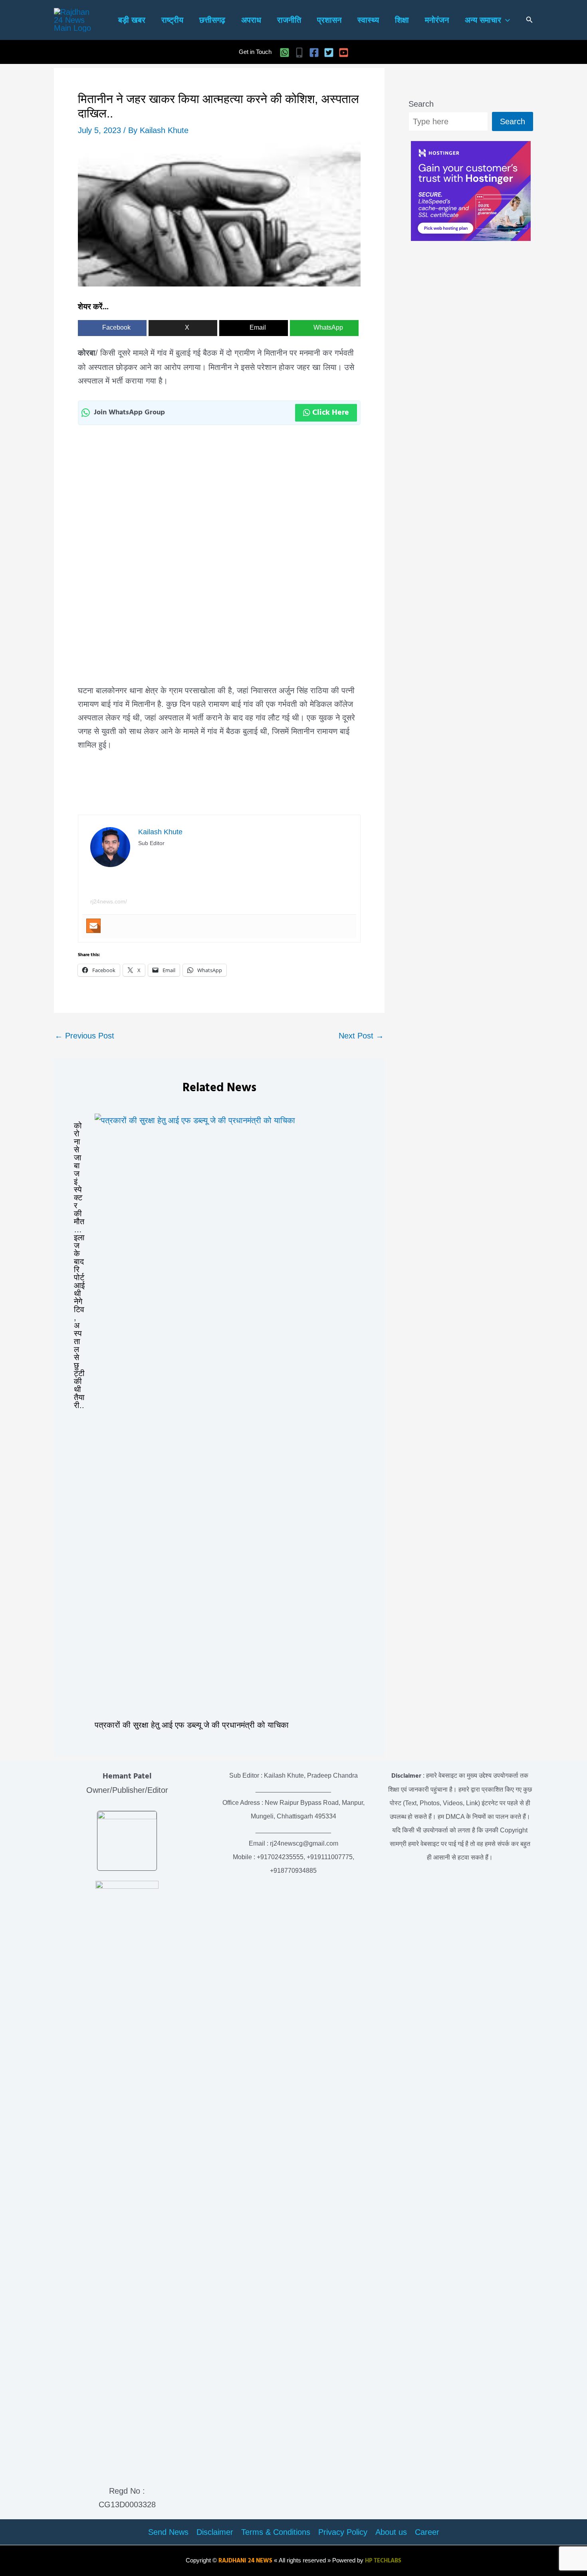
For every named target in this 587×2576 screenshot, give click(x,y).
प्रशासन (329, 20)
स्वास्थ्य (368, 20)
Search (421, 104)
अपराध (251, 20)
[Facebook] (314, 53)
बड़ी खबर (132, 20)
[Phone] (299, 53)
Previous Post (84, 1036)
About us (391, 2532)
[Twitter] (329, 53)
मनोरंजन (437, 20)
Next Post (361, 1036)
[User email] (93, 926)
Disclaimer (215, 2532)
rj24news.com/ (109, 901)
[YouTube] (344, 53)
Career (427, 2532)
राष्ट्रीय (172, 20)
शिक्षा (402, 20)
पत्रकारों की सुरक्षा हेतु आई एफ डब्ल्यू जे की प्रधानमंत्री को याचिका (192, 1725)
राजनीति (289, 20)
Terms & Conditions (276, 2532)
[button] (506, 20)
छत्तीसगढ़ (212, 20)
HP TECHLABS (383, 2561)
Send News (168, 2532)
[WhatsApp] (285, 53)
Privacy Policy (343, 2532)
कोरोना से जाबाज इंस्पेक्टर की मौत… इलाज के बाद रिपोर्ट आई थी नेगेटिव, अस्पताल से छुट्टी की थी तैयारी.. (79, 1265)
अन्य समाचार (483, 20)
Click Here (331, 413)
